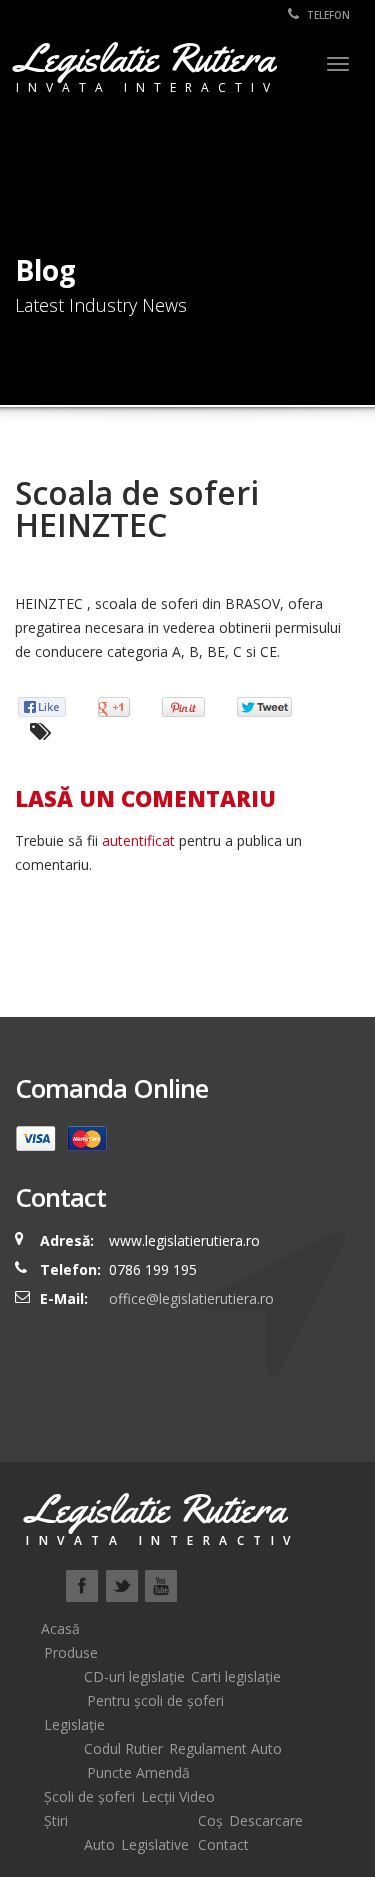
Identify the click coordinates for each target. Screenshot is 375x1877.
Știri (56, 1820)
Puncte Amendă (138, 1772)
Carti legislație (236, 1676)
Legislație (74, 1724)
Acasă (60, 1628)
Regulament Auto (225, 1748)
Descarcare (266, 1820)
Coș (210, 1820)
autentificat (138, 840)
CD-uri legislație (134, 1676)
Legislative (155, 1844)
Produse (71, 1652)
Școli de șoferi (89, 1796)
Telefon (327, 15)
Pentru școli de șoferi (155, 1700)
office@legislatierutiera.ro (189, 1298)
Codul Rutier (123, 1748)
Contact (223, 1844)
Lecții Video (178, 1796)
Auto (99, 1844)
